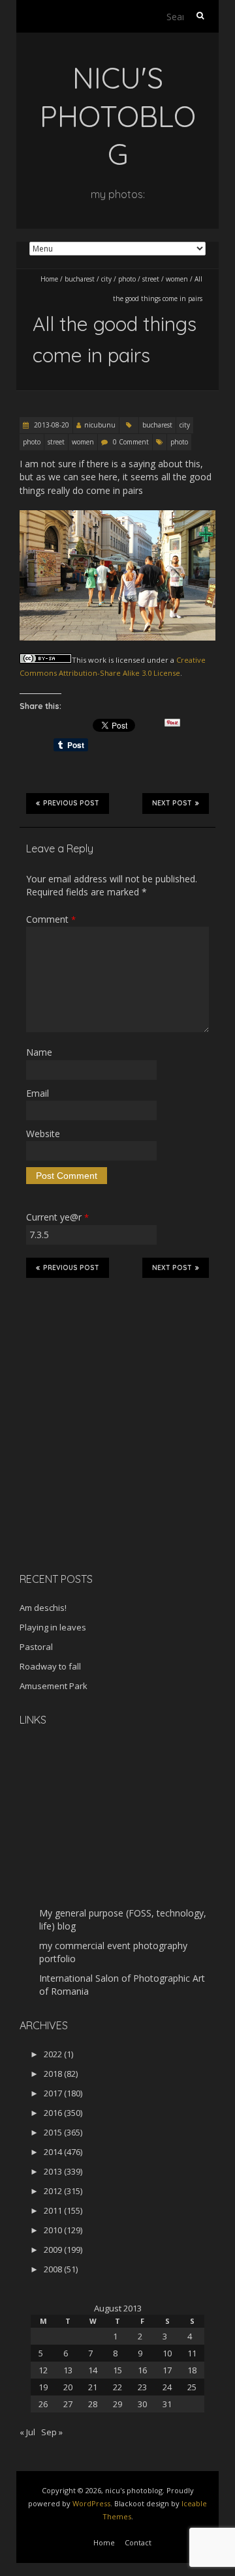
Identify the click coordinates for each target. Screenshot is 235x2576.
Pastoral (36, 1647)
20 (68, 2387)
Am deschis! (43, 1608)
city (106, 279)
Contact (138, 2542)
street (151, 279)
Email (38, 1093)
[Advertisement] (101, 1470)
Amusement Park (54, 1686)
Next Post (172, 803)
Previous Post (71, 803)
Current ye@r (57, 1217)
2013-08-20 (51, 425)
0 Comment (131, 442)
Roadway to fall (50, 1666)
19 (43, 2387)
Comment (51, 919)
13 (68, 2370)
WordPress (91, 2503)
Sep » (52, 2432)
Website (43, 1134)
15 (117, 2370)
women (177, 279)
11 (192, 2353)
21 (93, 2387)
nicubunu (100, 425)
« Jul (27, 2432)
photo (127, 279)
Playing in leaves (53, 1627)
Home (49, 279)
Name (39, 1052)
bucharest (80, 279)
